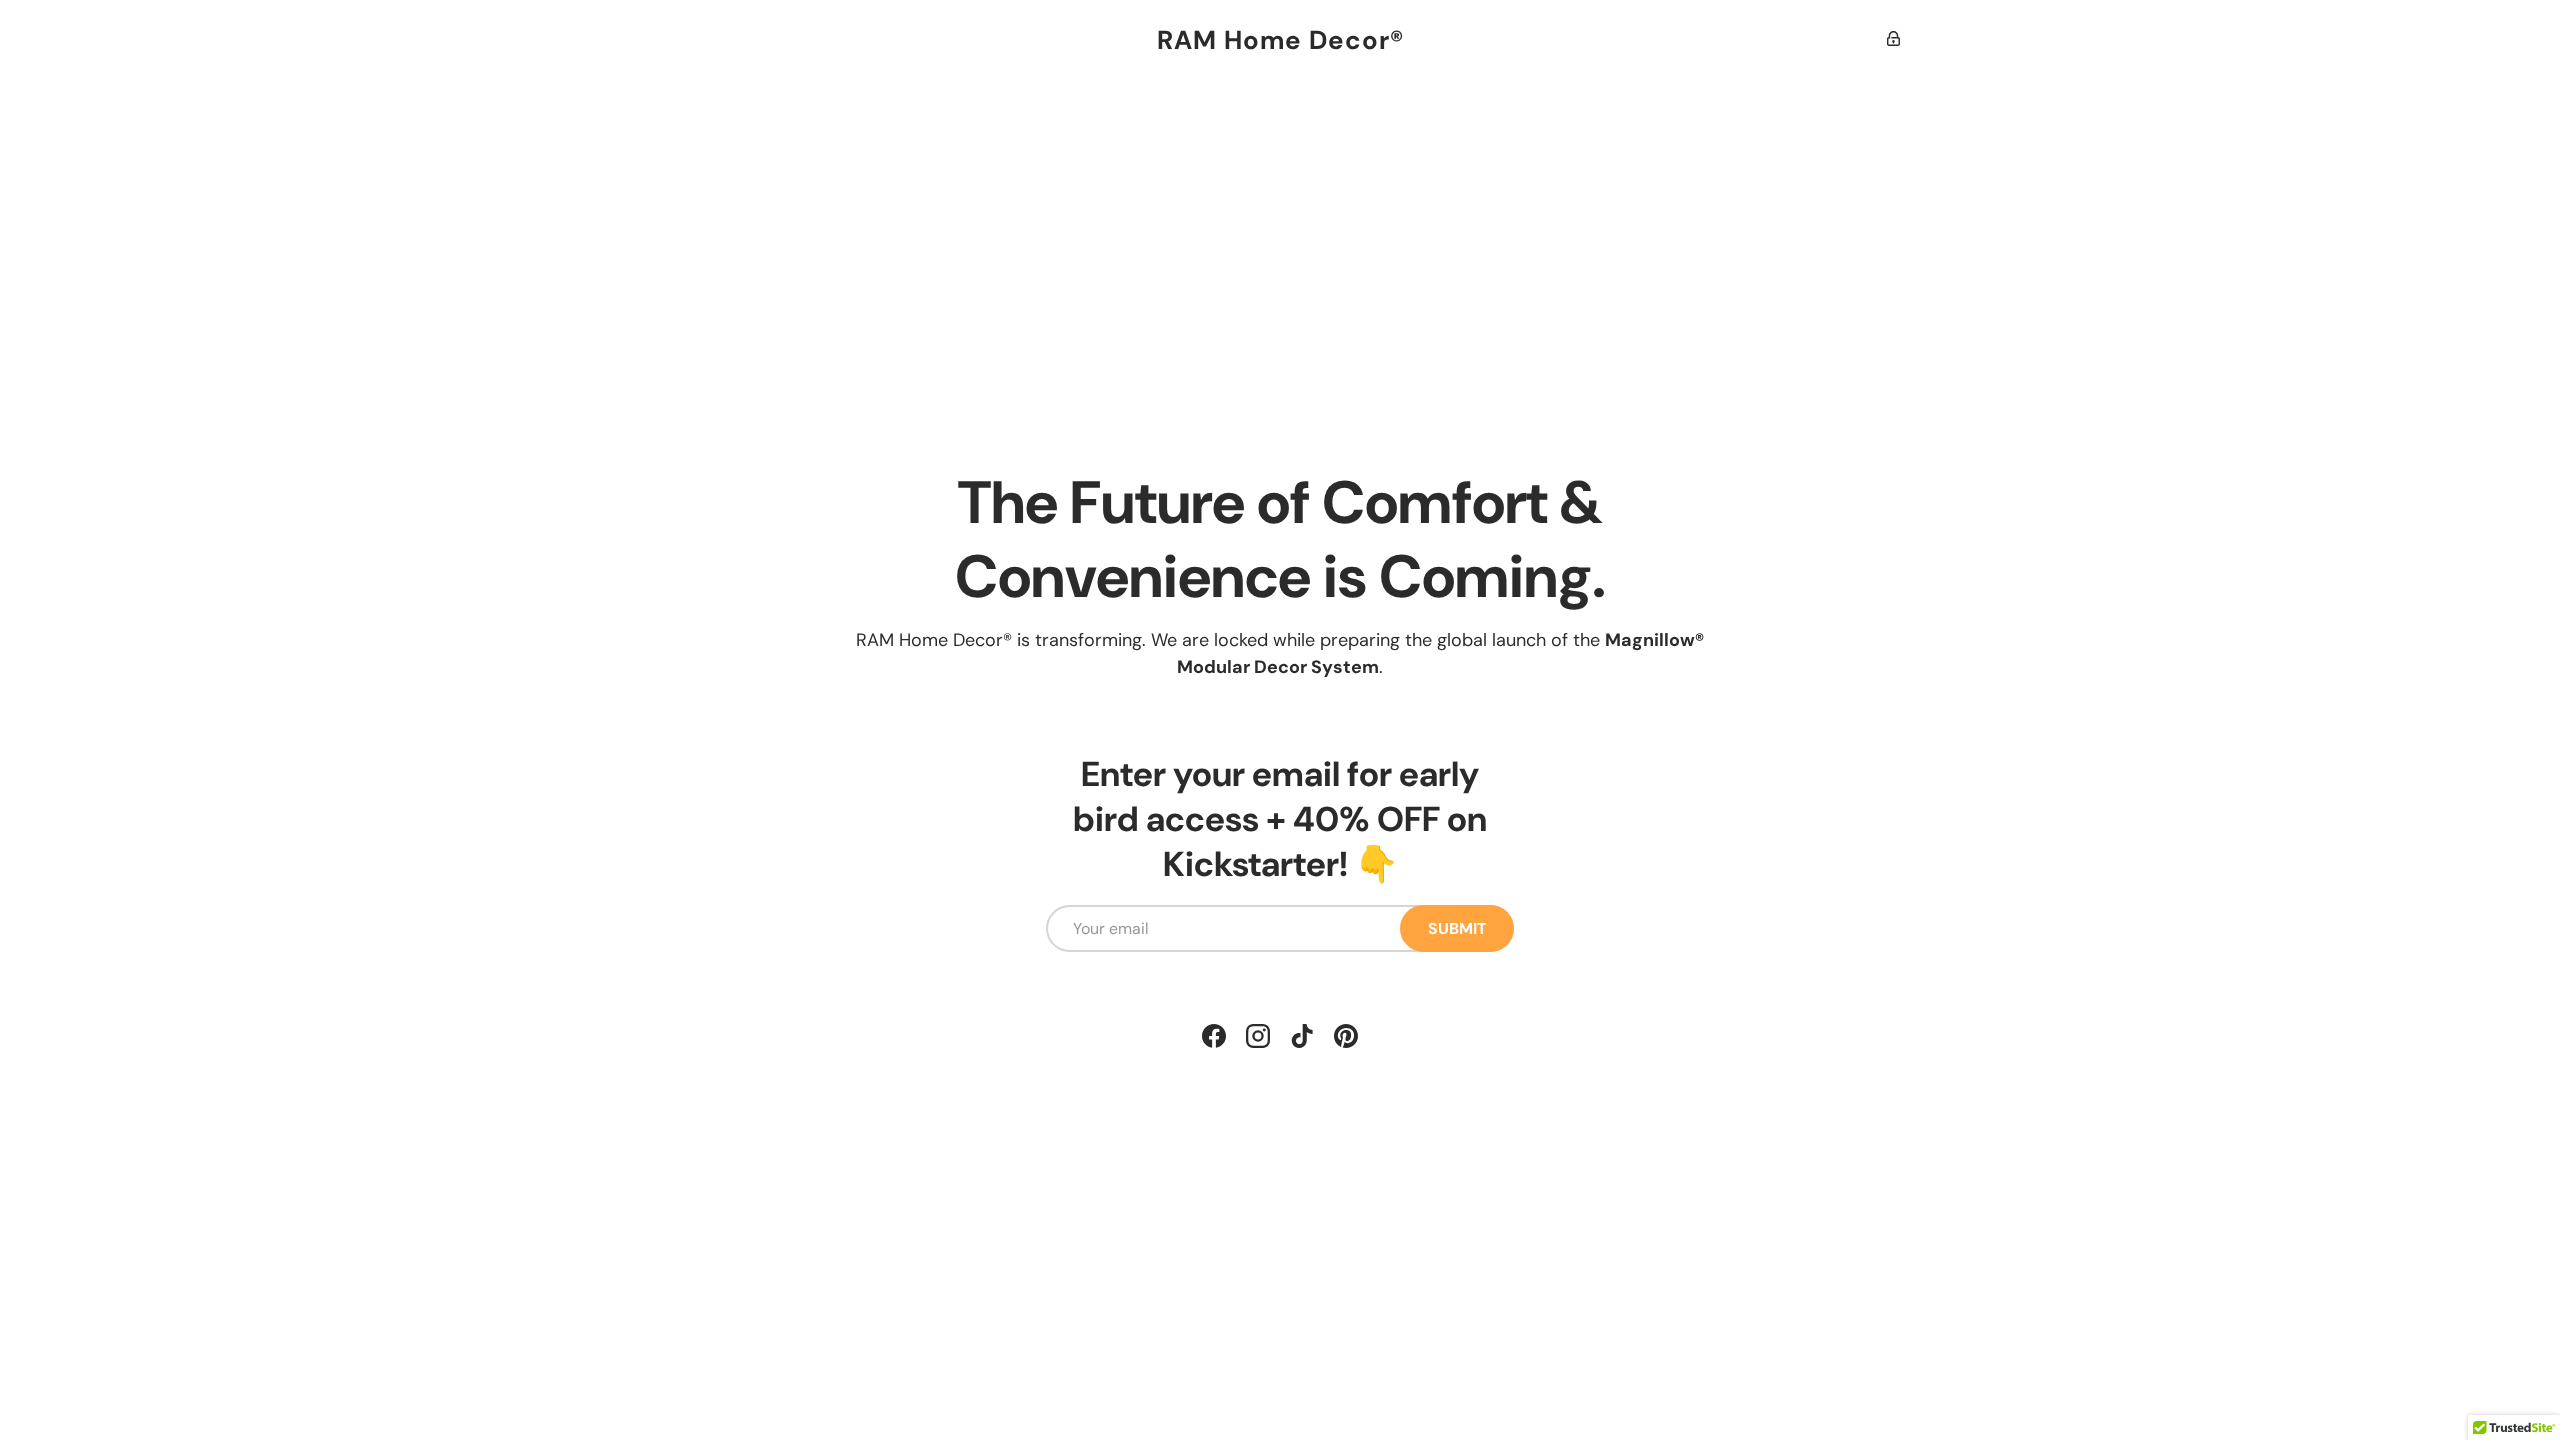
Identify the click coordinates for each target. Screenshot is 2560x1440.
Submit (1457, 928)
